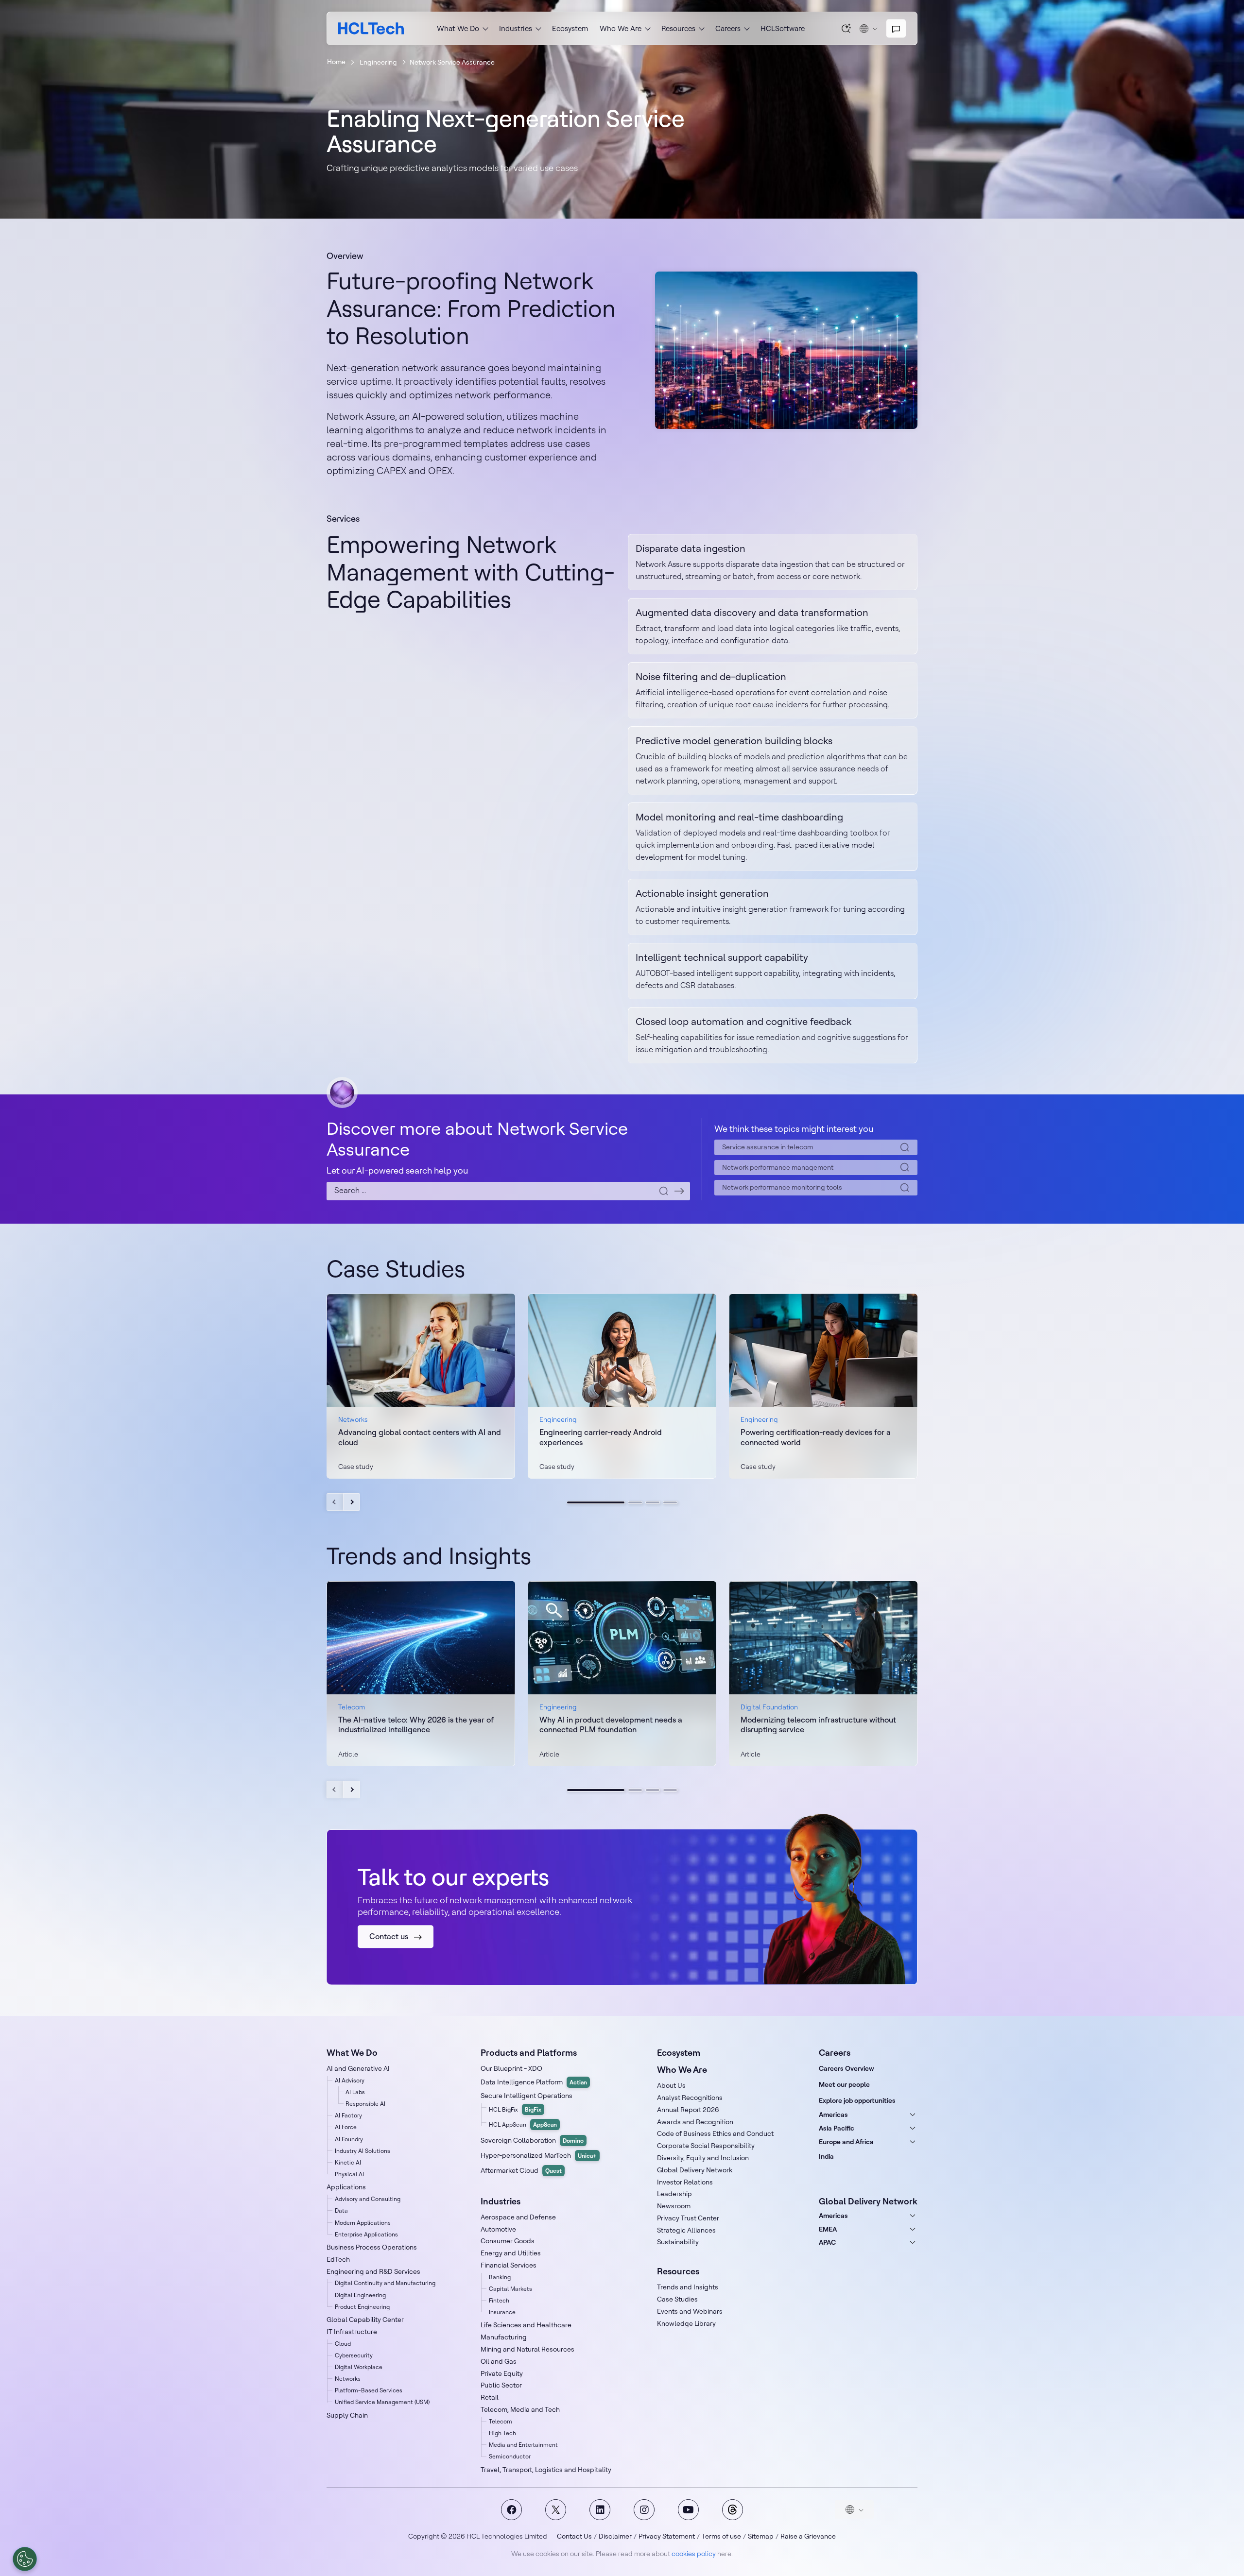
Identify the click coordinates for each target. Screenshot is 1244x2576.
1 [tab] (596, 1502)
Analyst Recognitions (690, 2098)
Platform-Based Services (369, 2390)
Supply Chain (347, 2415)
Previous (335, 1502)
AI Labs (355, 2092)
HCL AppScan (523, 2124)
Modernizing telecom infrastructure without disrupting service (818, 1725)
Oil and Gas (499, 2361)
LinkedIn (600, 2510)
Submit (679, 1191)
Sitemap (761, 2536)
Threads (733, 2510)
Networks (348, 2379)
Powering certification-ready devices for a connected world (816, 1437)
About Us (671, 2085)
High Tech (502, 2433)
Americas (833, 2115)
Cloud (343, 2344)
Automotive (498, 2229)
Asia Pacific (837, 2128)
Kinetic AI (348, 2162)
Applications (346, 2187)
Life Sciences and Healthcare (526, 2325)
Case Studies (677, 2299)
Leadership (674, 2194)
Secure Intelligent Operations (527, 2096)
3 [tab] (653, 1502)
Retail (490, 2397)
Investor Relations (685, 2182)
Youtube (688, 2510)
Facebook (511, 2510)
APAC (827, 2242)
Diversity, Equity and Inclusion (703, 2158)
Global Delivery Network (695, 2170)
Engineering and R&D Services (373, 2271)
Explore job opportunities (857, 2100)
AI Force (346, 2127)
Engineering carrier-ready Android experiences (601, 1437)
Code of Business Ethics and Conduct (715, 2133)
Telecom (501, 2421)
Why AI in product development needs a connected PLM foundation (611, 1725)
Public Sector (501, 2385)
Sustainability (678, 2242)
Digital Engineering (360, 2295)
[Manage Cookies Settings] (25, 2559)
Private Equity (502, 2373)
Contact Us (574, 2536)
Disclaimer (615, 2536)
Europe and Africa (846, 2142)
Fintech (499, 2300)
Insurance (502, 2312)
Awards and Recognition (695, 2122)
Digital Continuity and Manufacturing (385, 2283)
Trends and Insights (688, 2287)
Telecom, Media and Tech (520, 2409)
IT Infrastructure (352, 2332)
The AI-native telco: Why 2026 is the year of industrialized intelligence (416, 1725)
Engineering (378, 62)
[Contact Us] (896, 29)
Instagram (644, 2510)
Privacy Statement (667, 2536)
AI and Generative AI (358, 2068)
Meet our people (844, 2084)
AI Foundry (349, 2139)
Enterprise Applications (366, 2234)
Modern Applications (363, 2223)
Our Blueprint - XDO (511, 2068)
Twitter (556, 2510)
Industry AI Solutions (363, 2151)
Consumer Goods (508, 2241)
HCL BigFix (515, 2109)
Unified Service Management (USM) (382, 2402)
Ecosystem (570, 28)
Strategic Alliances (686, 2230)
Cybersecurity (354, 2355)
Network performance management (778, 1167)
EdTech (338, 2259)
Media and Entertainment (523, 2445)
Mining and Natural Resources (527, 2349)
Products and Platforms (529, 2053)
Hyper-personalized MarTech (539, 2155)
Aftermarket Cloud (521, 2170)
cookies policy (694, 2554)
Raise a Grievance (808, 2536)
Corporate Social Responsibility (706, 2146)
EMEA (828, 2229)
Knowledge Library (686, 2323)
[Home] (371, 28)
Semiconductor (510, 2456)
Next (352, 1502)
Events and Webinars (690, 2311)
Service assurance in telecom (768, 1147)
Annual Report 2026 (688, 2110)
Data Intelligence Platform (534, 2082)
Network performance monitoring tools (782, 1187)
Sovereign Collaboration (532, 2140)
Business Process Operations (372, 2247)
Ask (847, 28)
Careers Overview (847, 2068)
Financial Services (509, 2265)
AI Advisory (350, 2080)
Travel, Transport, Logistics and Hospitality (546, 2470)
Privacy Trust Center (688, 2218)
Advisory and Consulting (368, 2199)
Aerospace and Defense (518, 2217)
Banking (500, 2277)
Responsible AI (365, 2104)
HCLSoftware (783, 28)
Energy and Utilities (511, 2253)
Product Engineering (362, 2307)
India (826, 2156)
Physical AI (349, 2174)
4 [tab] (670, 1502)
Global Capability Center (365, 2320)
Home (336, 62)
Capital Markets (510, 2289)
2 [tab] (635, 1502)
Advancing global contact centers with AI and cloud (420, 1437)
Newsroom (674, 2206)
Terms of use (721, 2536)
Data (341, 2210)
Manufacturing (504, 2337)
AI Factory (348, 2115)
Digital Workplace (359, 2367)
